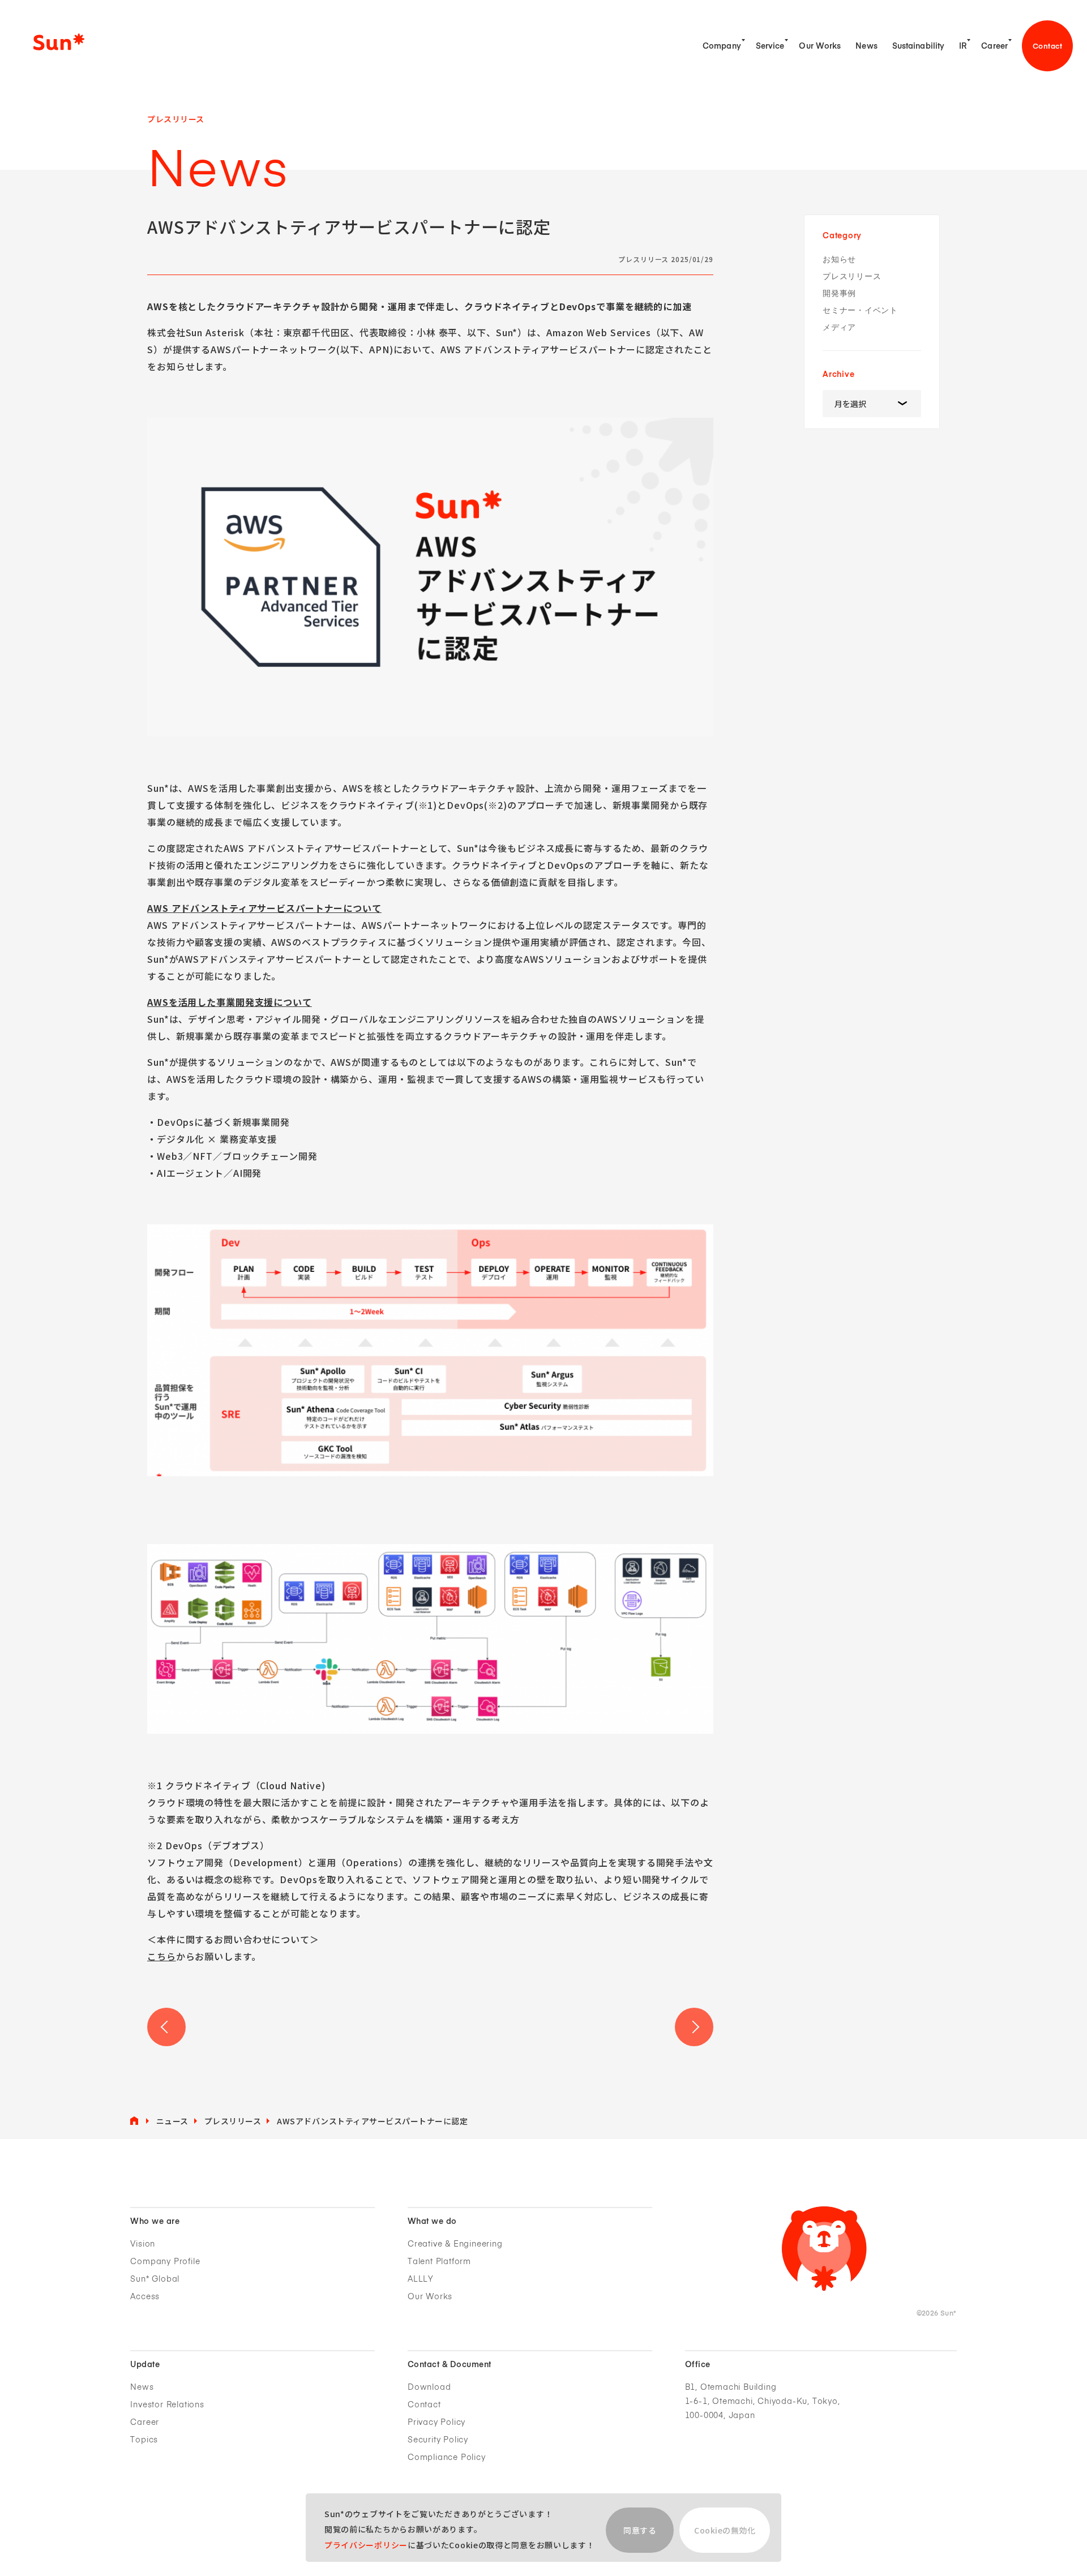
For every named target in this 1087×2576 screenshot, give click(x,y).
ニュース (172, 2121)
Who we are (155, 2222)
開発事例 (839, 293)
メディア (839, 327)
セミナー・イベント (860, 310)
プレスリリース (852, 277)
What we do (432, 2222)
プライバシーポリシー (366, 2545)
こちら (162, 1956)
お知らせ (839, 260)
